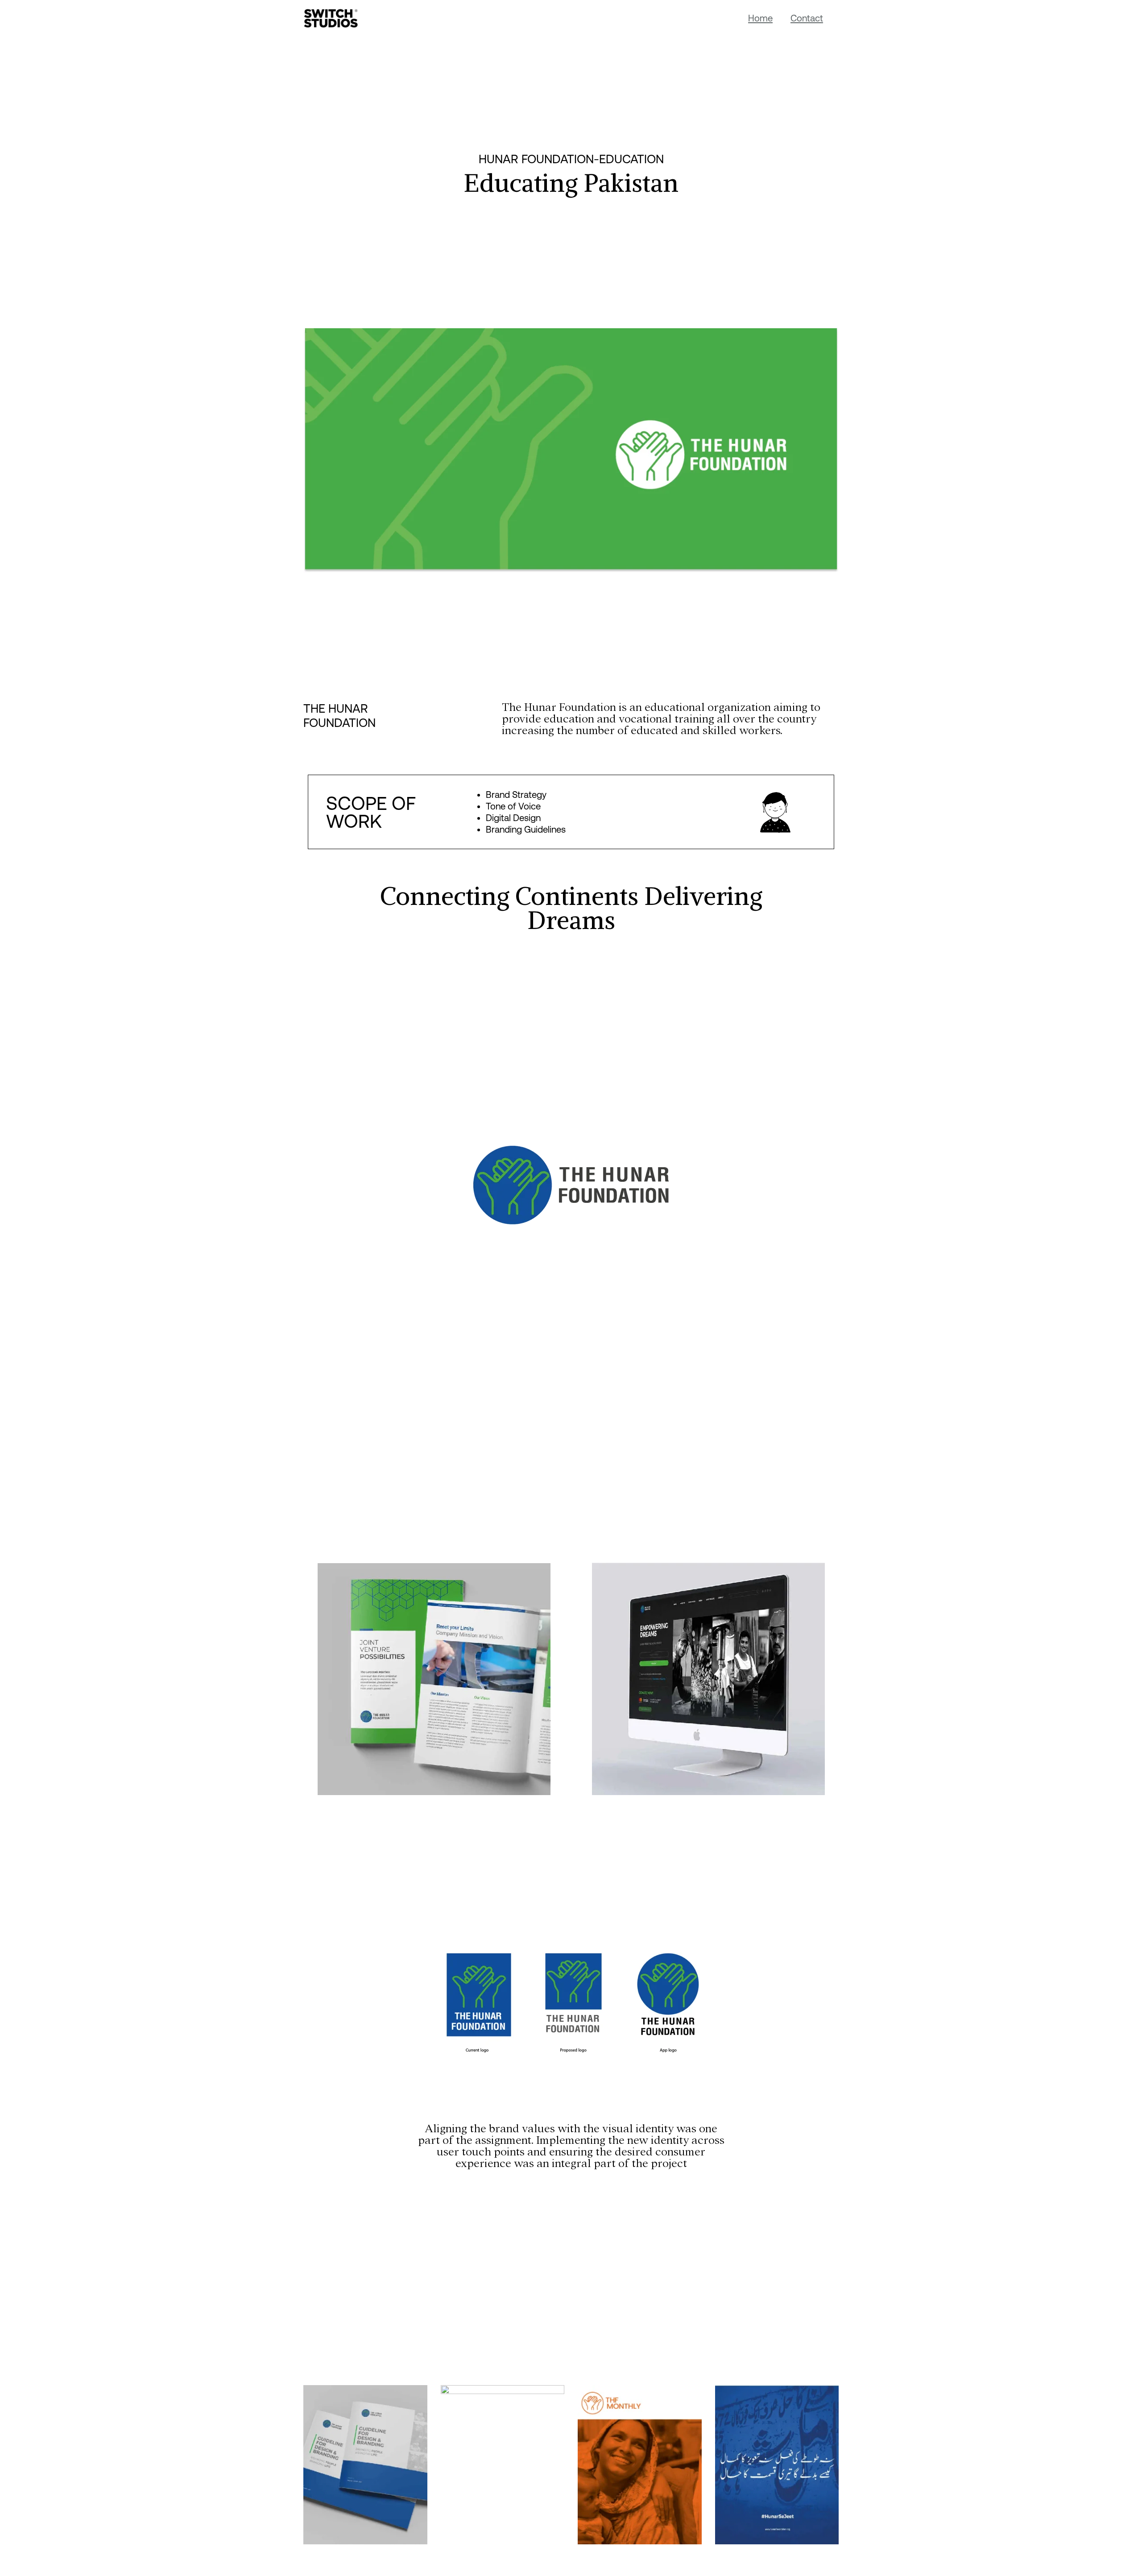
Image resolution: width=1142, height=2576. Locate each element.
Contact (807, 18)
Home (760, 18)
